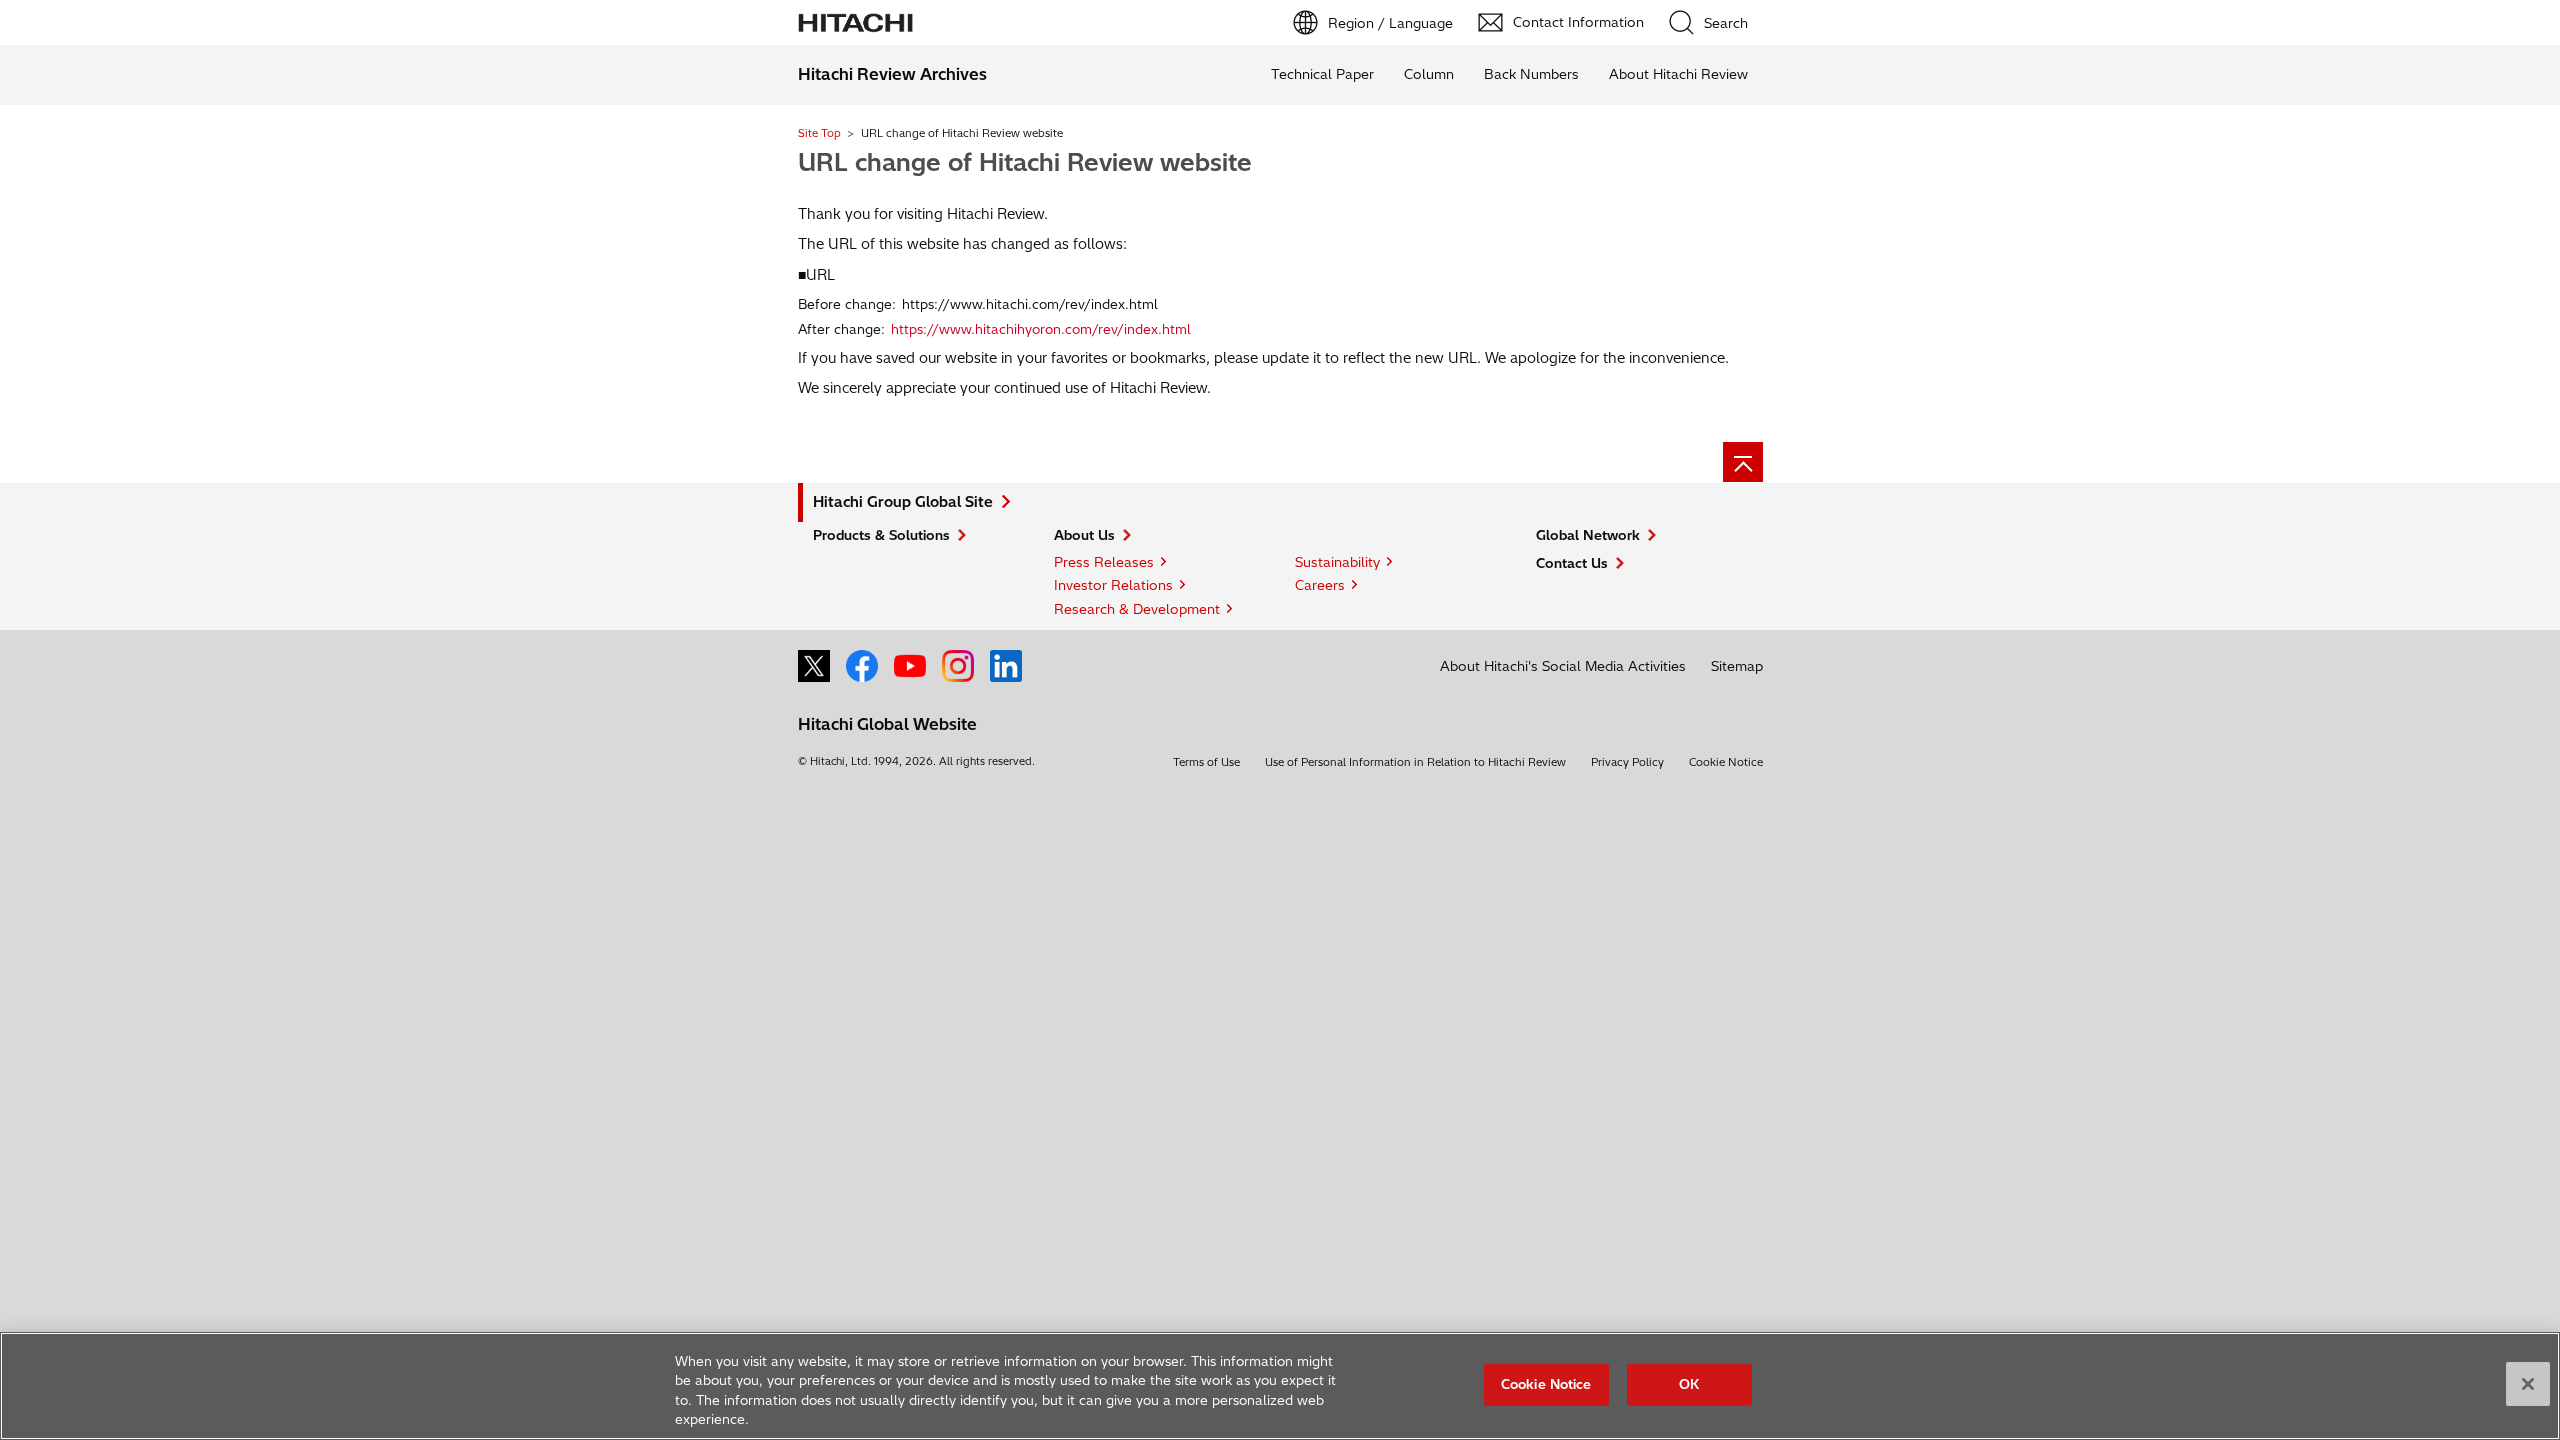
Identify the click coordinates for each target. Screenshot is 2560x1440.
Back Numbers (1531, 74)
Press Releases (1104, 562)
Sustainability (1337, 562)
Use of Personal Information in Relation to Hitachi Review (1415, 762)
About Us (1084, 535)
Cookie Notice (1726, 762)
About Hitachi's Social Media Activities (1563, 666)
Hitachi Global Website (887, 724)
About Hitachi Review (1678, 74)
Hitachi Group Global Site (903, 502)
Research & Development (1137, 609)
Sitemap (1737, 666)
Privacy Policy (1627, 762)
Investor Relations (1113, 585)
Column (1429, 74)
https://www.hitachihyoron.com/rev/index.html (1041, 329)
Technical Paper (1322, 74)
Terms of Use (1206, 762)
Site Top (819, 133)
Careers (1320, 585)
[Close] (2528, 1384)
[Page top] (1743, 462)
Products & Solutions (881, 535)
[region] (1280, 1386)
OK (1689, 1384)
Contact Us (1572, 563)
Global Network (1588, 535)
